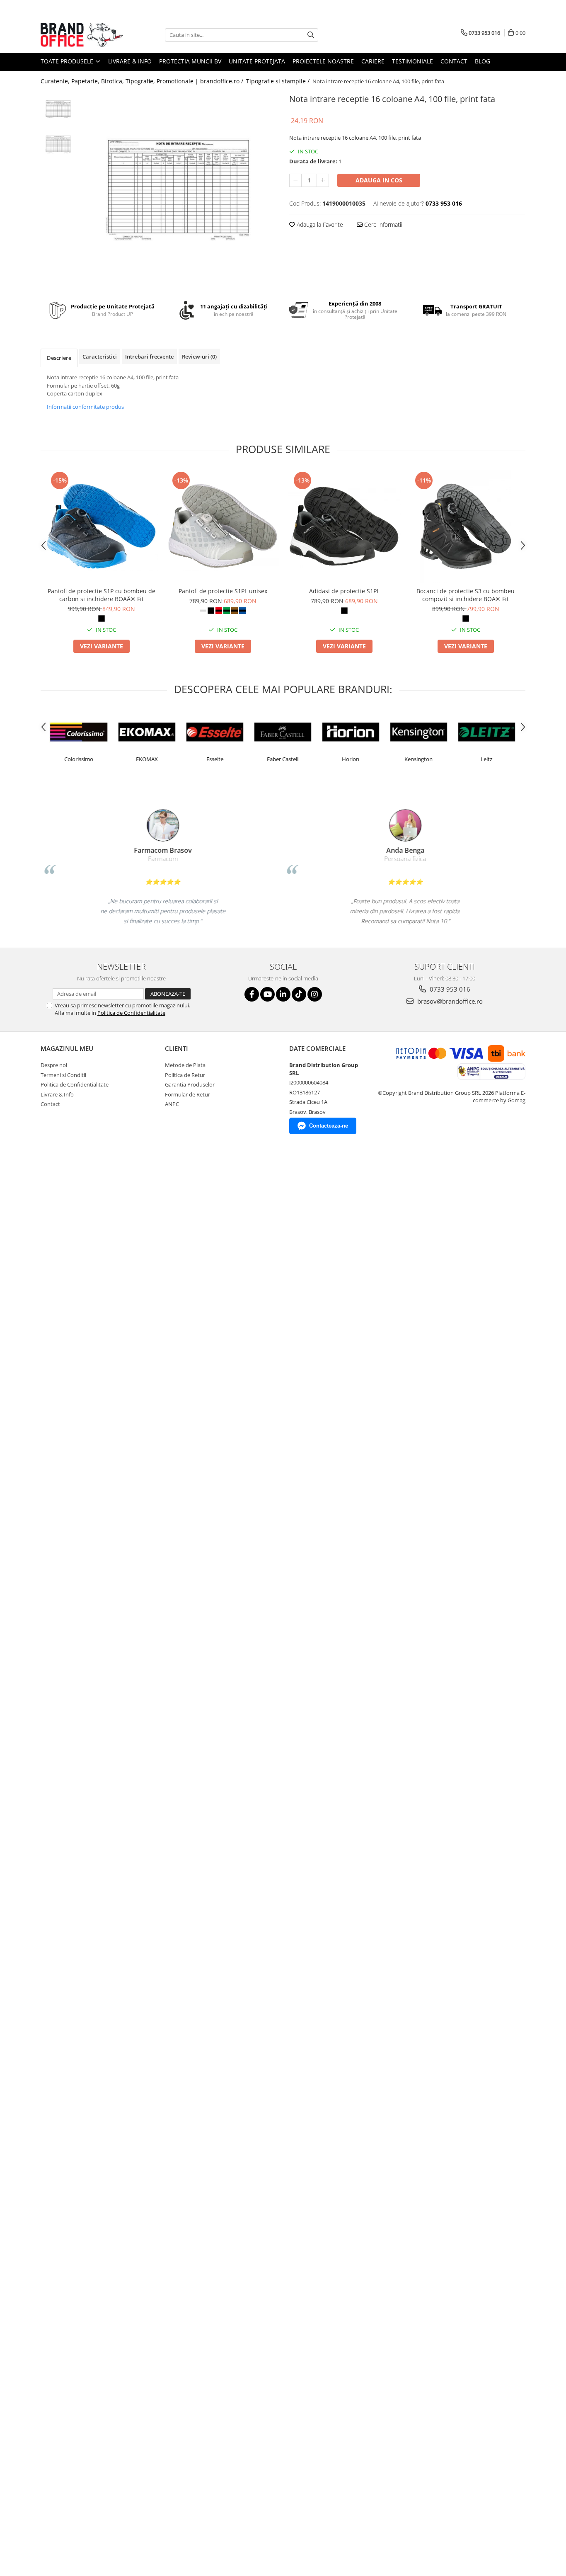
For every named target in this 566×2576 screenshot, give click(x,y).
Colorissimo (79, 759)
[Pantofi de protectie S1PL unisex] (223, 526)
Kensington (418, 759)
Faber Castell (283, 759)
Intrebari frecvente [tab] (149, 357)
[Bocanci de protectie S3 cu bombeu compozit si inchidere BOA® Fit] (466, 526)
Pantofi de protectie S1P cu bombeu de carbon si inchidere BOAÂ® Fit (102, 595)
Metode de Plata (185, 1065)
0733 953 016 (449, 989)
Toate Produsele (68, 61)
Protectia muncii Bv (190, 61)
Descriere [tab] (59, 358)
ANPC (172, 1104)
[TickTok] (299, 994)
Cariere (373, 61)
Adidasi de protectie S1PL (344, 591)
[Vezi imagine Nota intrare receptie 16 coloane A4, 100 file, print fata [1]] (58, 144)
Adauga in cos (379, 180)
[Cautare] (311, 35)
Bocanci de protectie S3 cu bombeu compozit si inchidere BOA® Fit (466, 595)
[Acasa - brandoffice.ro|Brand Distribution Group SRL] (82, 35)
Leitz (486, 759)
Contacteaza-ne (329, 1126)
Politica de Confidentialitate (131, 1013)
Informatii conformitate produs (85, 407)
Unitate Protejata (257, 61)
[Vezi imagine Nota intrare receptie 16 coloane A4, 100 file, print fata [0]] (58, 109)
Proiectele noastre (323, 61)
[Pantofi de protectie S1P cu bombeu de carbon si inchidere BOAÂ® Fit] (101, 526)
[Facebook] (252, 994)
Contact (454, 61)
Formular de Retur (187, 1094)
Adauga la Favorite (319, 224)
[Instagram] (315, 994)
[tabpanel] (178, 190)
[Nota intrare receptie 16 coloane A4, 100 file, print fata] (178, 190)
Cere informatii (382, 224)
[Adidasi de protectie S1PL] (344, 526)
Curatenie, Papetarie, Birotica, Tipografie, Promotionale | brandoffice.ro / (143, 81)
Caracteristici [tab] (100, 357)
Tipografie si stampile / (279, 81)
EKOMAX (147, 759)
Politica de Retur (185, 1075)
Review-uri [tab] (199, 357)
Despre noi (54, 1065)
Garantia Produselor (190, 1084)
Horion (351, 759)
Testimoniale (412, 61)
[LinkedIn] (283, 994)
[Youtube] (267, 994)
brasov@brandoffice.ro (449, 1001)
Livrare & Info (130, 61)
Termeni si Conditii (63, 1075)
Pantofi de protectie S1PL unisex (223, 591)
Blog (483, 61)
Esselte (215, 759)
